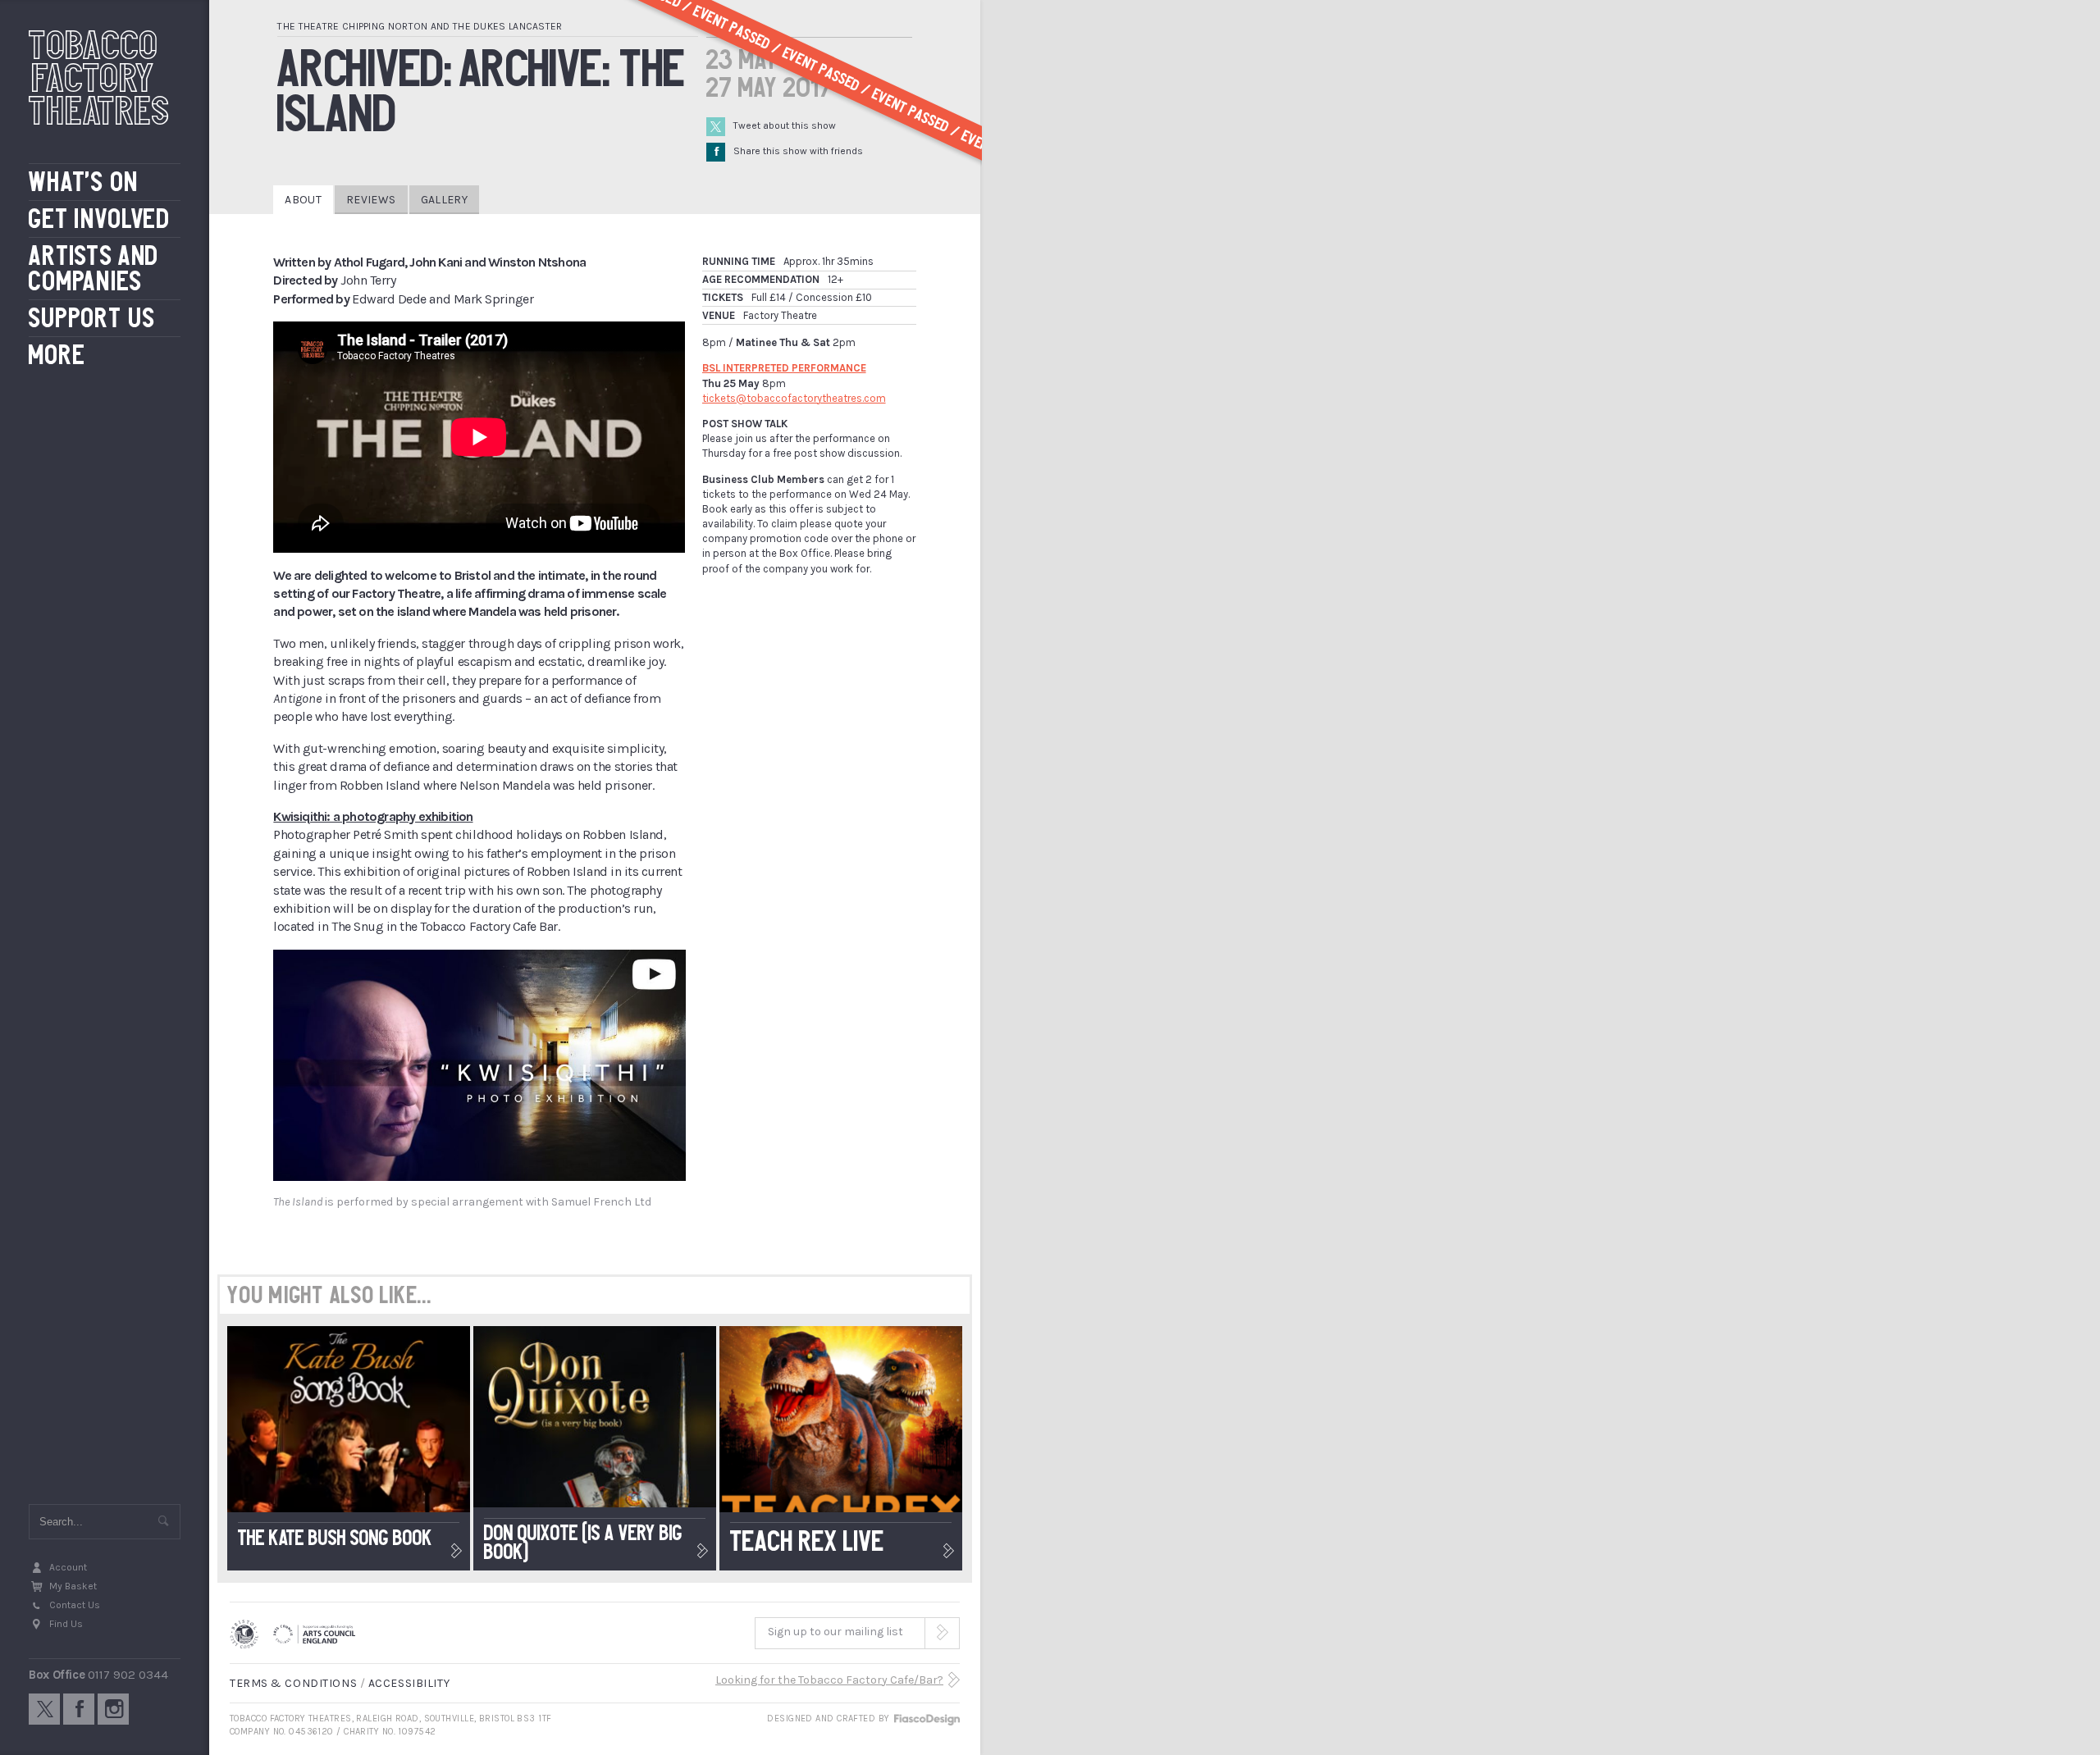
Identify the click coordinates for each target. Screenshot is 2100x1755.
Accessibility (409, 1683)
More (57, 356)
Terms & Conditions (293, 1683)
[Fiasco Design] (926, 1719)
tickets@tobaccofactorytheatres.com (794, 398)
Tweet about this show (785, 125)
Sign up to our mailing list (835, 1632)
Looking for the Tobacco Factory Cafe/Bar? (829, 1680)
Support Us (92, 319)
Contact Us (75, 1605)
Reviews (371, 200)
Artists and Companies (94, 269)
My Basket (73, 1586)
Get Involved (100, 219)
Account (68, 1567)
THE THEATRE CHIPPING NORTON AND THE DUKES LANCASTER (420, 26)
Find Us (66, 1624)
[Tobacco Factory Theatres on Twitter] (44, 1709)
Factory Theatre (780, 315)
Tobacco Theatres (99, 78)
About (303, 200)
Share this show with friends (789, 151)
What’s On (84, 182)
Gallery (444, 200)
